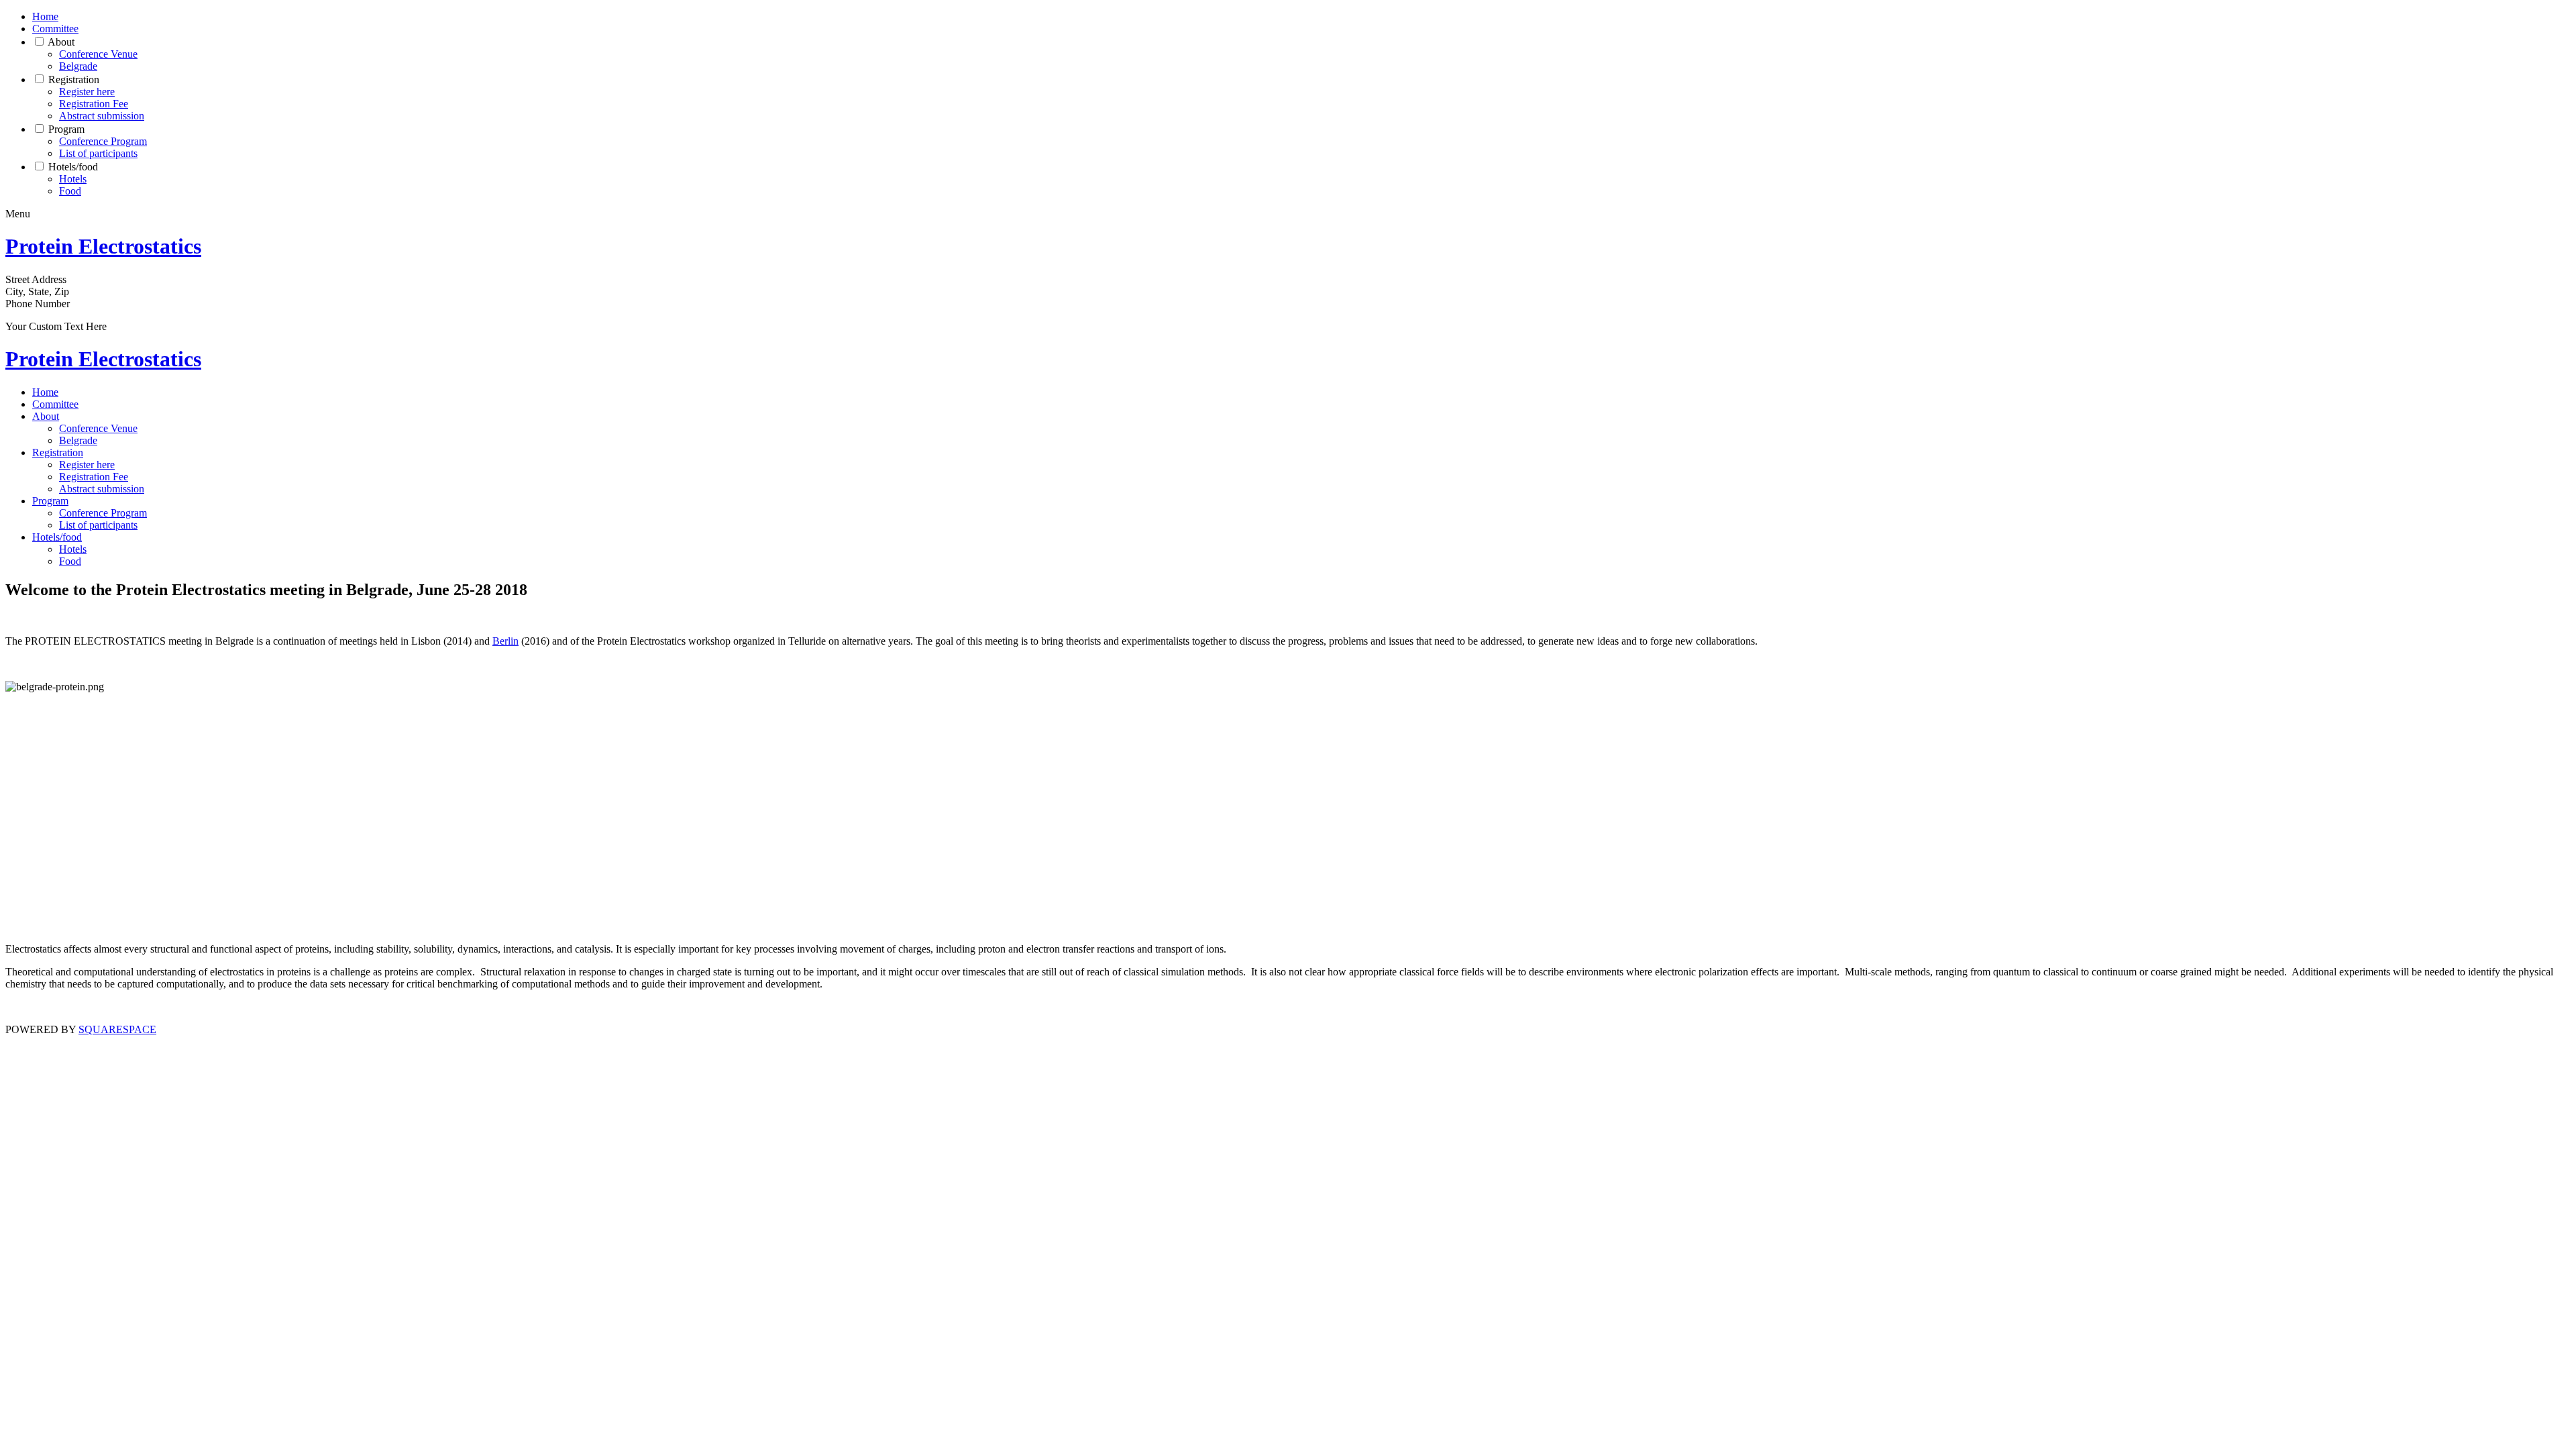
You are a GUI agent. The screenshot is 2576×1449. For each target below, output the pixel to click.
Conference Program (103, 141)
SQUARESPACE (117, 1029)
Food (70, 191)
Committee (55, 29)
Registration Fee (94, 104)
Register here (87, 92)
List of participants (98, 153)
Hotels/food (73, 167)
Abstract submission (102, 116)
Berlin (505, 641)
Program (66, 129)
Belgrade (78, 66)
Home (45, 16)
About (61, 42)
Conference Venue (98, 54)
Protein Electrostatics (103, 246)
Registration (74, 79)
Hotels (73, 179)
